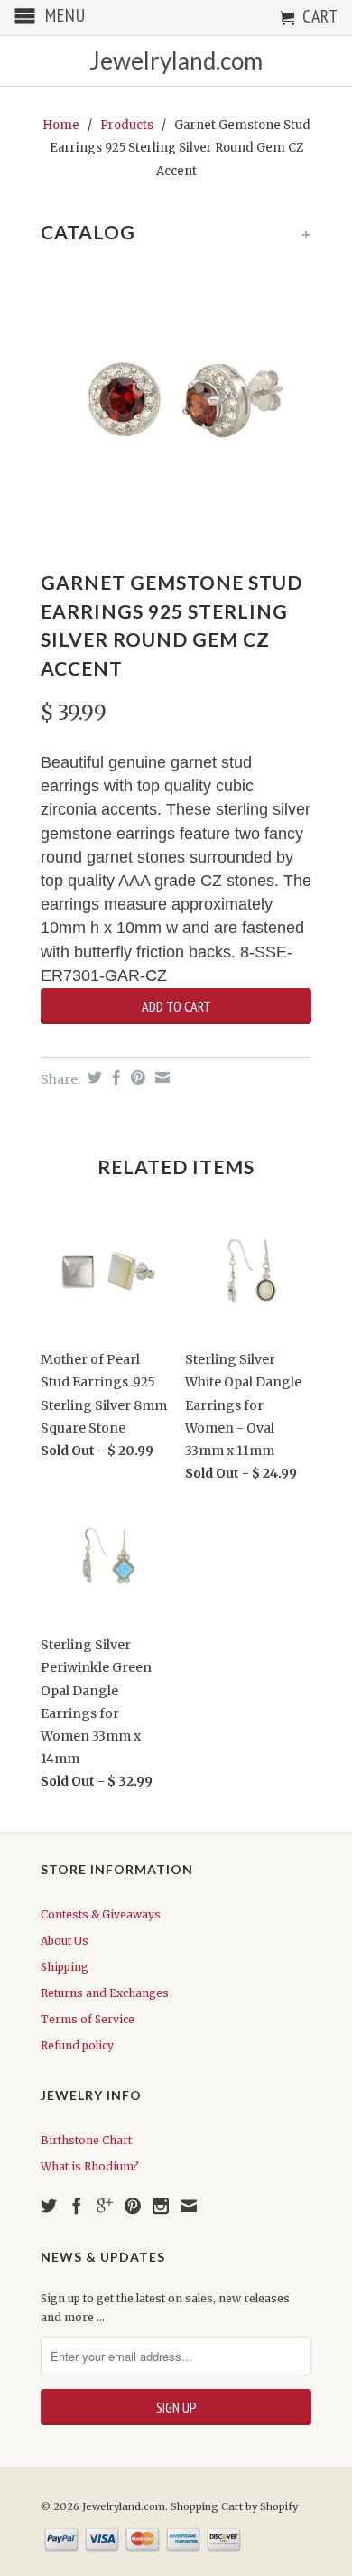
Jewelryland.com (176, 61)
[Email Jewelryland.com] (189, 2206)
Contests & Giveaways (101, 1914)
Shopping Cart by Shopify (234, 2506)
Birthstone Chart (86, 2140)
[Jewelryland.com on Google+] (105, 2206)
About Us (65, 1941)
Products (127, 125)
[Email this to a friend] (160, 1078)
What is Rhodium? (90, 2166)
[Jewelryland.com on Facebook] (77, 2206)
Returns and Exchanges (105, 1993)
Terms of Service (88, 2019)
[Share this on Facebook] (114, 1078)
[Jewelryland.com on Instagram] (161, 2206)
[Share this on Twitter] (93, 1078)
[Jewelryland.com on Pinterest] (133, 2206)
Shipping (65, 1967)
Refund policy (77, 2045)
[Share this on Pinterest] (136, 1078)
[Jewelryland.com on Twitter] (49, 2206)
